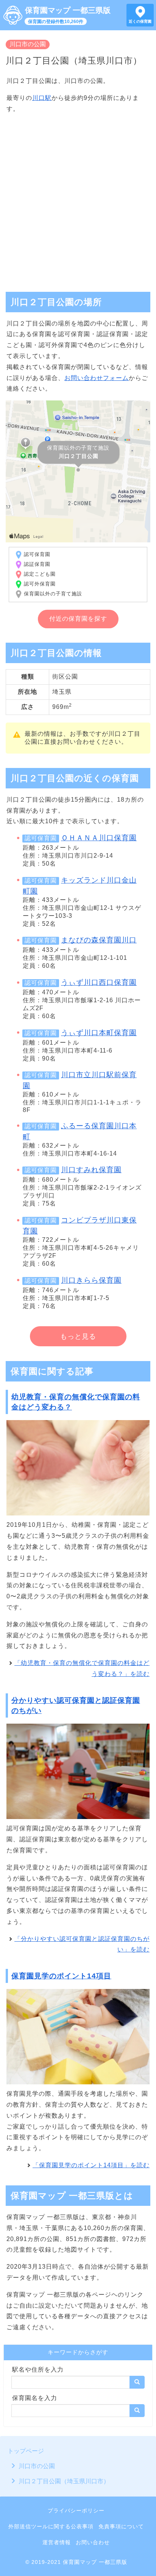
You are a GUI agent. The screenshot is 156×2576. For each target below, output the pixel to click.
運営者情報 (57, 2542)
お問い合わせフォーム (97, 378)
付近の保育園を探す (78, 619)
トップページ (26, 2451)
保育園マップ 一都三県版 (68, 10)
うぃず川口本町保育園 (99, 1033)
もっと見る (78, 1336)
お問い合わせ (93, 2542)
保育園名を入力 (35, 2398)
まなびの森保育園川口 (99, 940)
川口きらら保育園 (91, 1280)
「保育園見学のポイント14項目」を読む (91, 2165)
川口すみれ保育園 (91, 1170)
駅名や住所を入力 (38, 2370)
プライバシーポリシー (76, 2511)
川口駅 (42, 98)
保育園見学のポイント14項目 (61, 1976)
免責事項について (121, 2526)
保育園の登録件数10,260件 (56, 22)
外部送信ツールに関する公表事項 (51, 2526)
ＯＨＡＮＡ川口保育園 (99, 838)
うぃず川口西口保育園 (99, 982)
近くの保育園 (140, 21)
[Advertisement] (78, 199)
